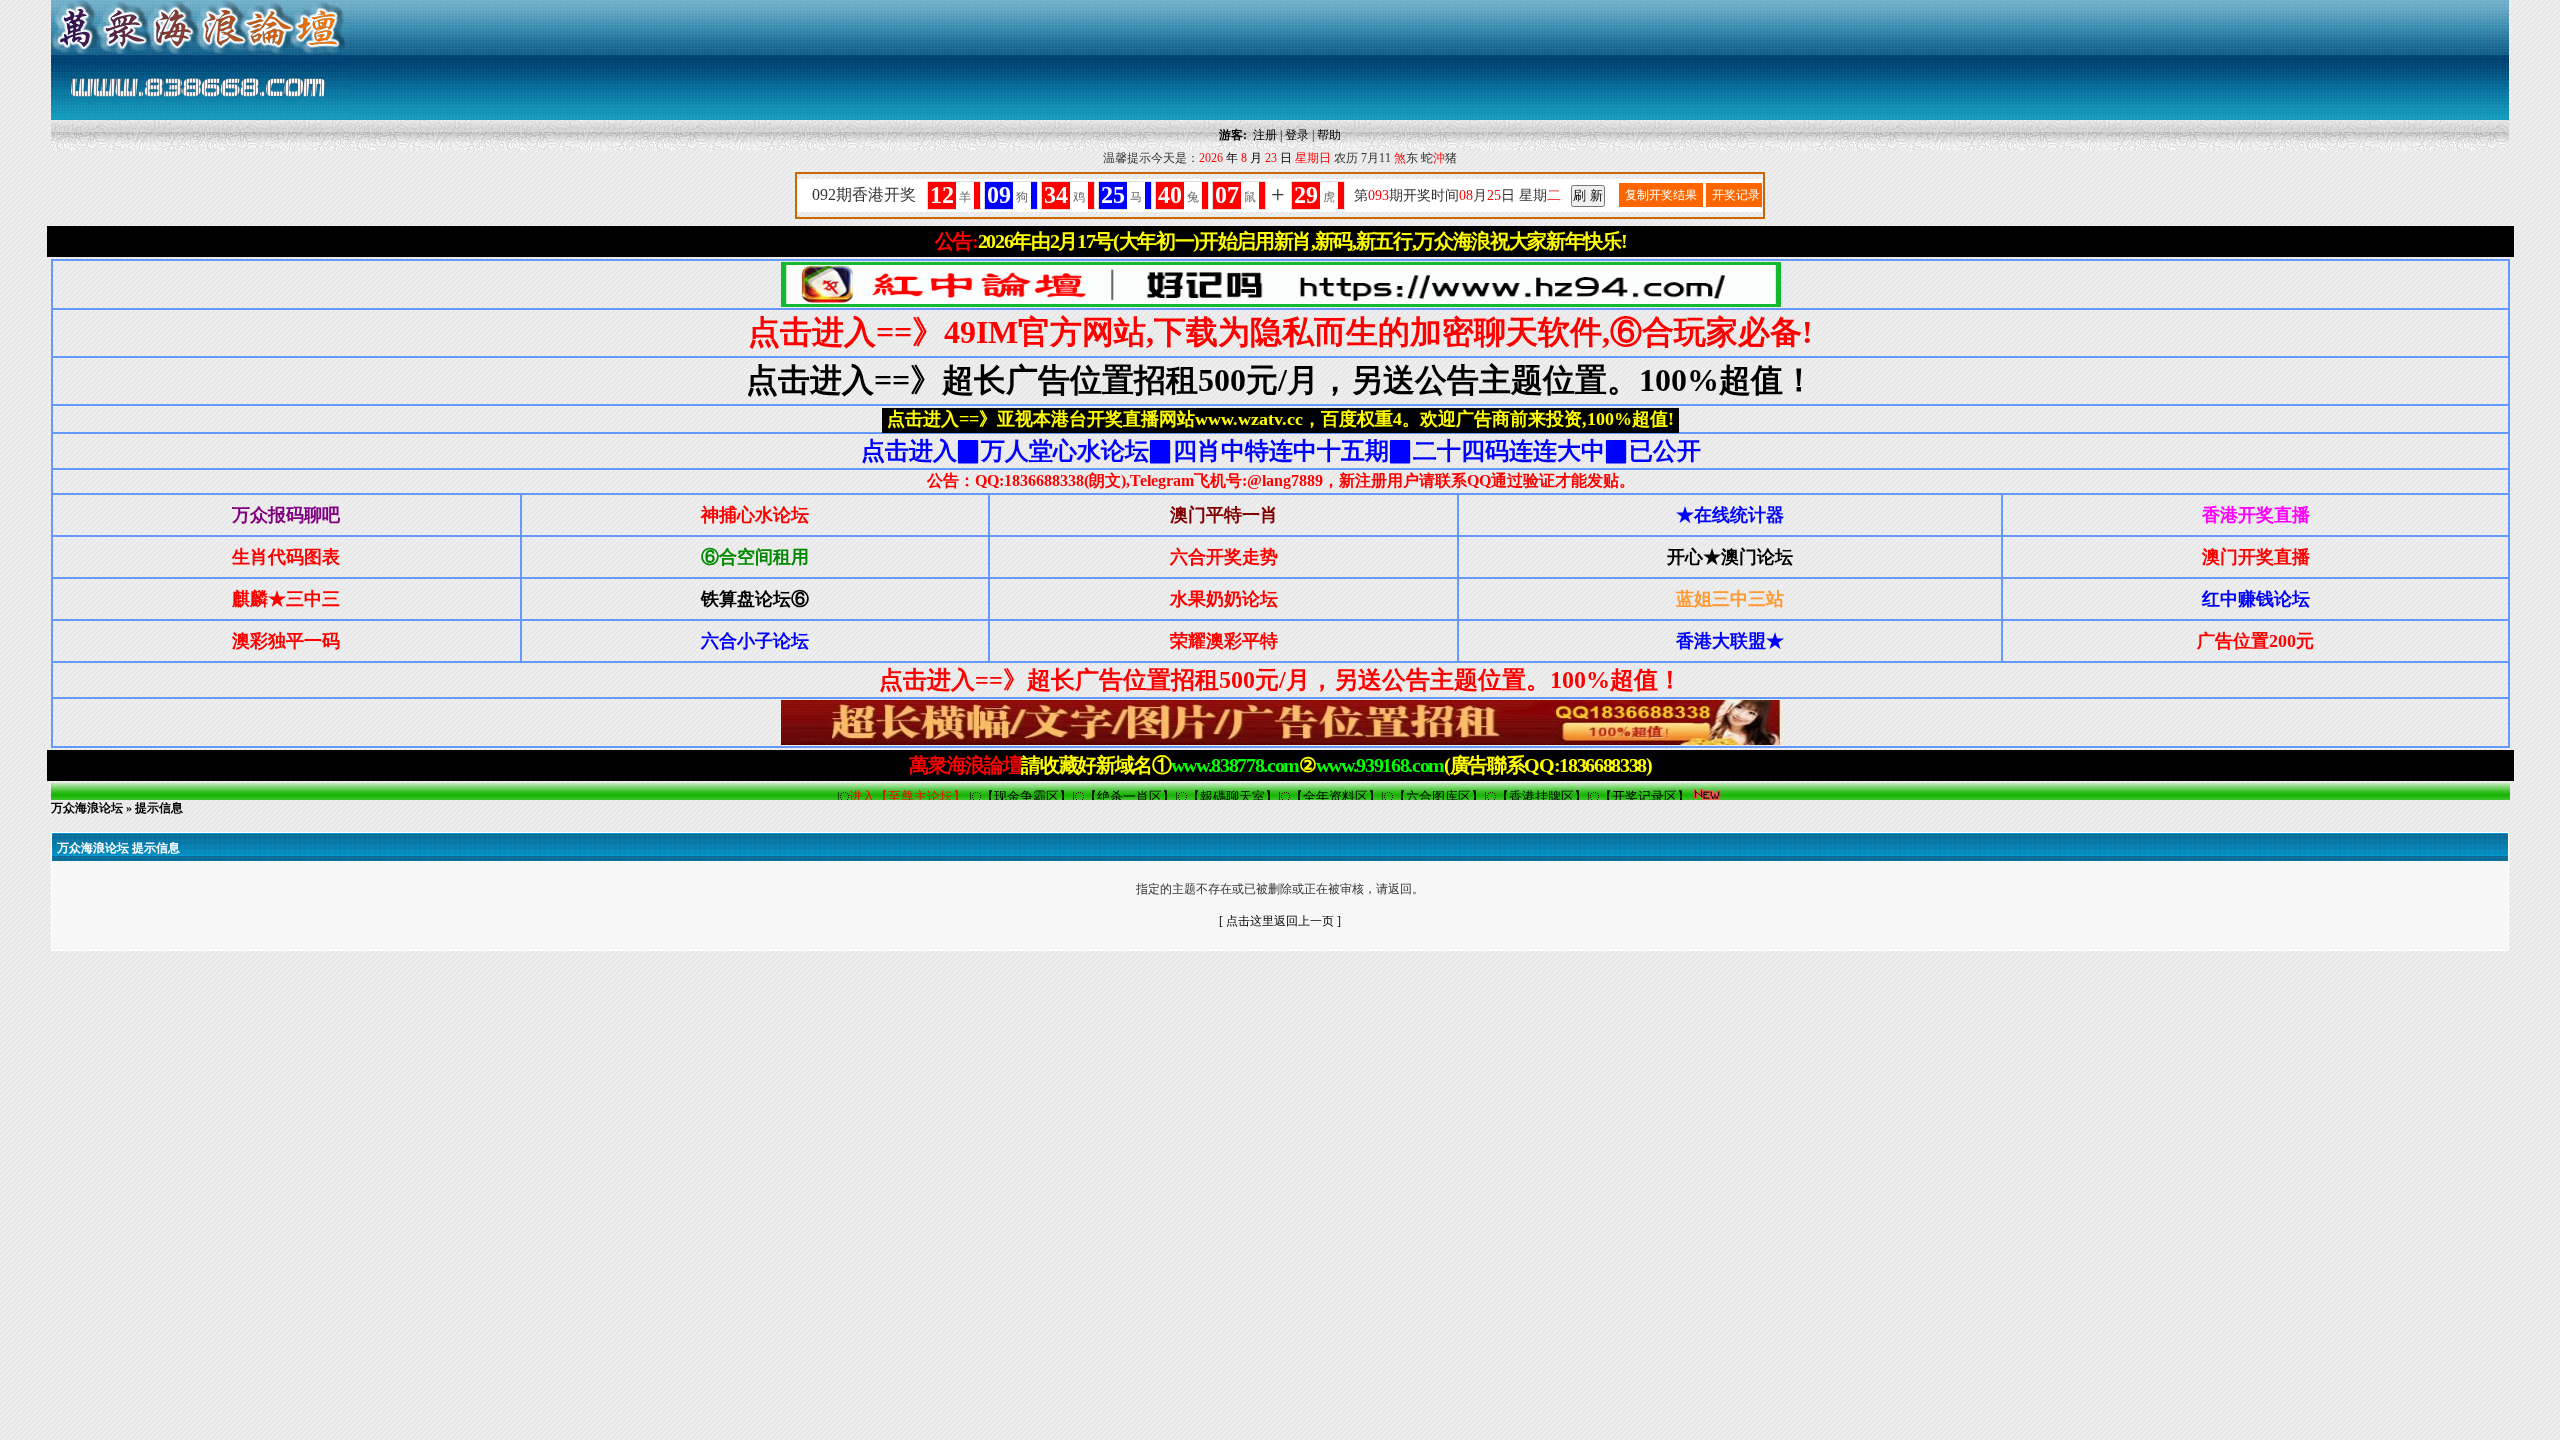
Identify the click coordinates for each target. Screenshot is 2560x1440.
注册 (1265, 135)
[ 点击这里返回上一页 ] (1280, 921)
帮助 (1329, 135)
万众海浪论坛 (87, 808)
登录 (1297, 135)
